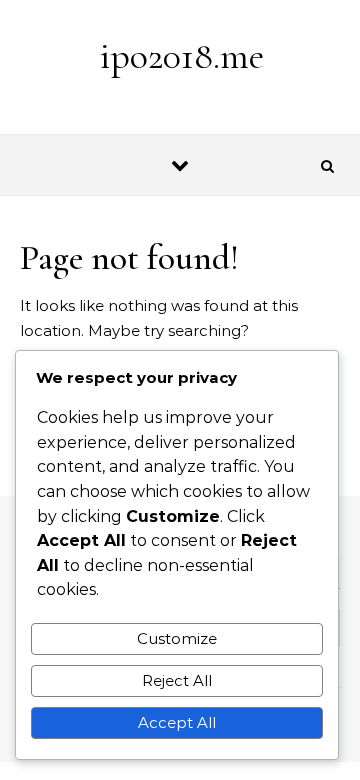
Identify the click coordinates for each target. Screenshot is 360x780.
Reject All (177, 680)
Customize (177, 638)
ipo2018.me (181, 56)
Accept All (177, 722)
